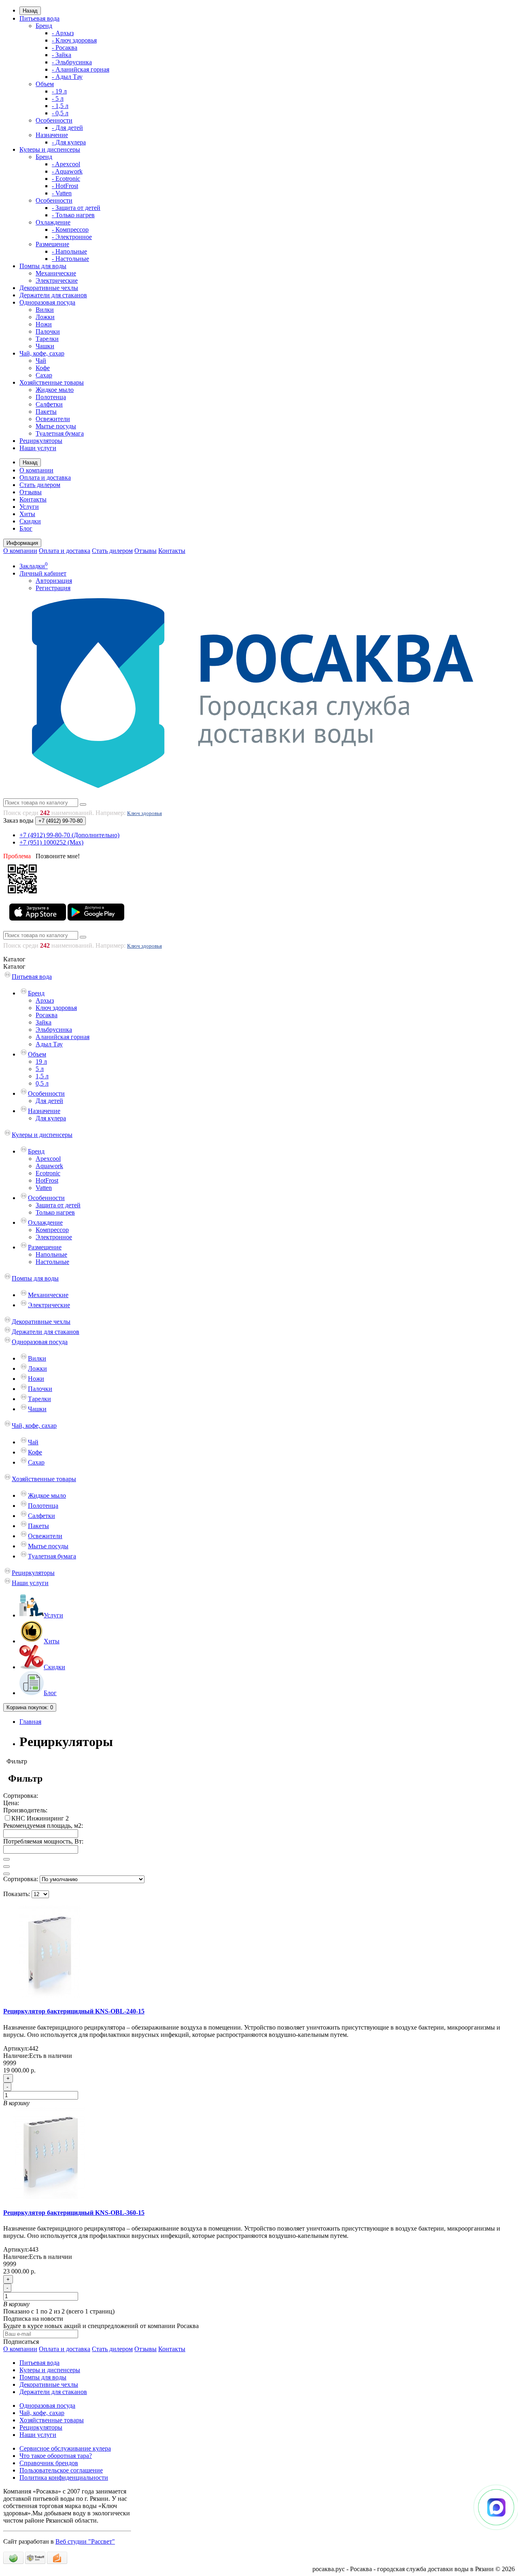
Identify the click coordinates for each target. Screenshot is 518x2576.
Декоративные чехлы (49, 288)
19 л (41, 1062)
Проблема (17, 856)
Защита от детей (58, 1205)
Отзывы (31, 492)
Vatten (44, 1188)
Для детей (49, 1101)
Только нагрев (55, 1212)
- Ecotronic (66, 179)
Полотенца (51, 397)
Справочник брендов (49, 2463)
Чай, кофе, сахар (42, 353)
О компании (36, 470)
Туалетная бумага (60, 433)
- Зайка (62, 55)
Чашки (45, 346)
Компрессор (52, 1230)
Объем (45, 84)
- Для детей (67, 128)
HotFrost (47, 1180)
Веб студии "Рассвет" (85, 2541)
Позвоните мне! (58, 856)
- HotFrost (65, 186)
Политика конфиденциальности (64, 2478)
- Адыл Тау (67, 77)
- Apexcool (66, 164)
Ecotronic (48, 1173)
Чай (41, 361)
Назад (30, 11)
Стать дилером (40, 485)
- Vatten (62, 193)
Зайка (44, 1022)
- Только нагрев (73, 215)
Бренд (44, 26)
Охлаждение (53, 222)
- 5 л (58, 98)
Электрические (57, 280)
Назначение (52, 135)
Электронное (54, 1237)
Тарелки (47, 339)
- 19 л (59, 91)
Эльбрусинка (54, 1030)
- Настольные (70, 259)
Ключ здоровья (144, 813)
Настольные (52, 1262)
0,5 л (42, 1083)
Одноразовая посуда (47, 302)
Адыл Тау (49, 1044)
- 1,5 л (60, 106)
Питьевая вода (39, 18)
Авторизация (54, 581)
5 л (40, 1069)
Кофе (43, 368)
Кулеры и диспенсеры (50, 149)
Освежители (53, 419)
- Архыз (63, 33)
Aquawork (49, 1166)
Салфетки (49, 404)
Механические (56, 273)
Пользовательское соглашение (61, 2470)
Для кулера (51, 1118)
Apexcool (48, 1159)
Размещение (52, 244)
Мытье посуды (56, 426)
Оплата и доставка (45, 477)
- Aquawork (67, 171)
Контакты (33, 499)
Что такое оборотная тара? (56, 2456)
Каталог (14, 966)
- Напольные (69, 251)
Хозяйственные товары (52, 382)
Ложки (45, 317)
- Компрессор (70, 230)
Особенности (54, 120)
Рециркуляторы (41, 441)
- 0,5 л (60, 113)
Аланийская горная (63, 1037)
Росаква (47, 1015)
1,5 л (42, 1076)
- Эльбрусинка (72, 62)
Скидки (30, 521)
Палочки (48, 331)
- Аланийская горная (81, 69)
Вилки (45, 310)
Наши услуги (38, 448)
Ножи (44, 324)
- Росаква (65, 48)
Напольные (51, 1254)
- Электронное (72, 237)
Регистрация (53, 588)
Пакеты (46, 412)
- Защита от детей (76, 208)
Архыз (45, 1000)
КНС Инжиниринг (38, 1818)
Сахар (44, 375)
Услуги (29, 507)
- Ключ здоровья (74, 40)
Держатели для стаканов (53, 295)
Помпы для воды (43, 266)
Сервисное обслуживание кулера (65, 2448)
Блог (26, 528)
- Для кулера (69, 142)
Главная (30, 1722)
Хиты (27, 514)
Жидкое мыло (55, 390)
